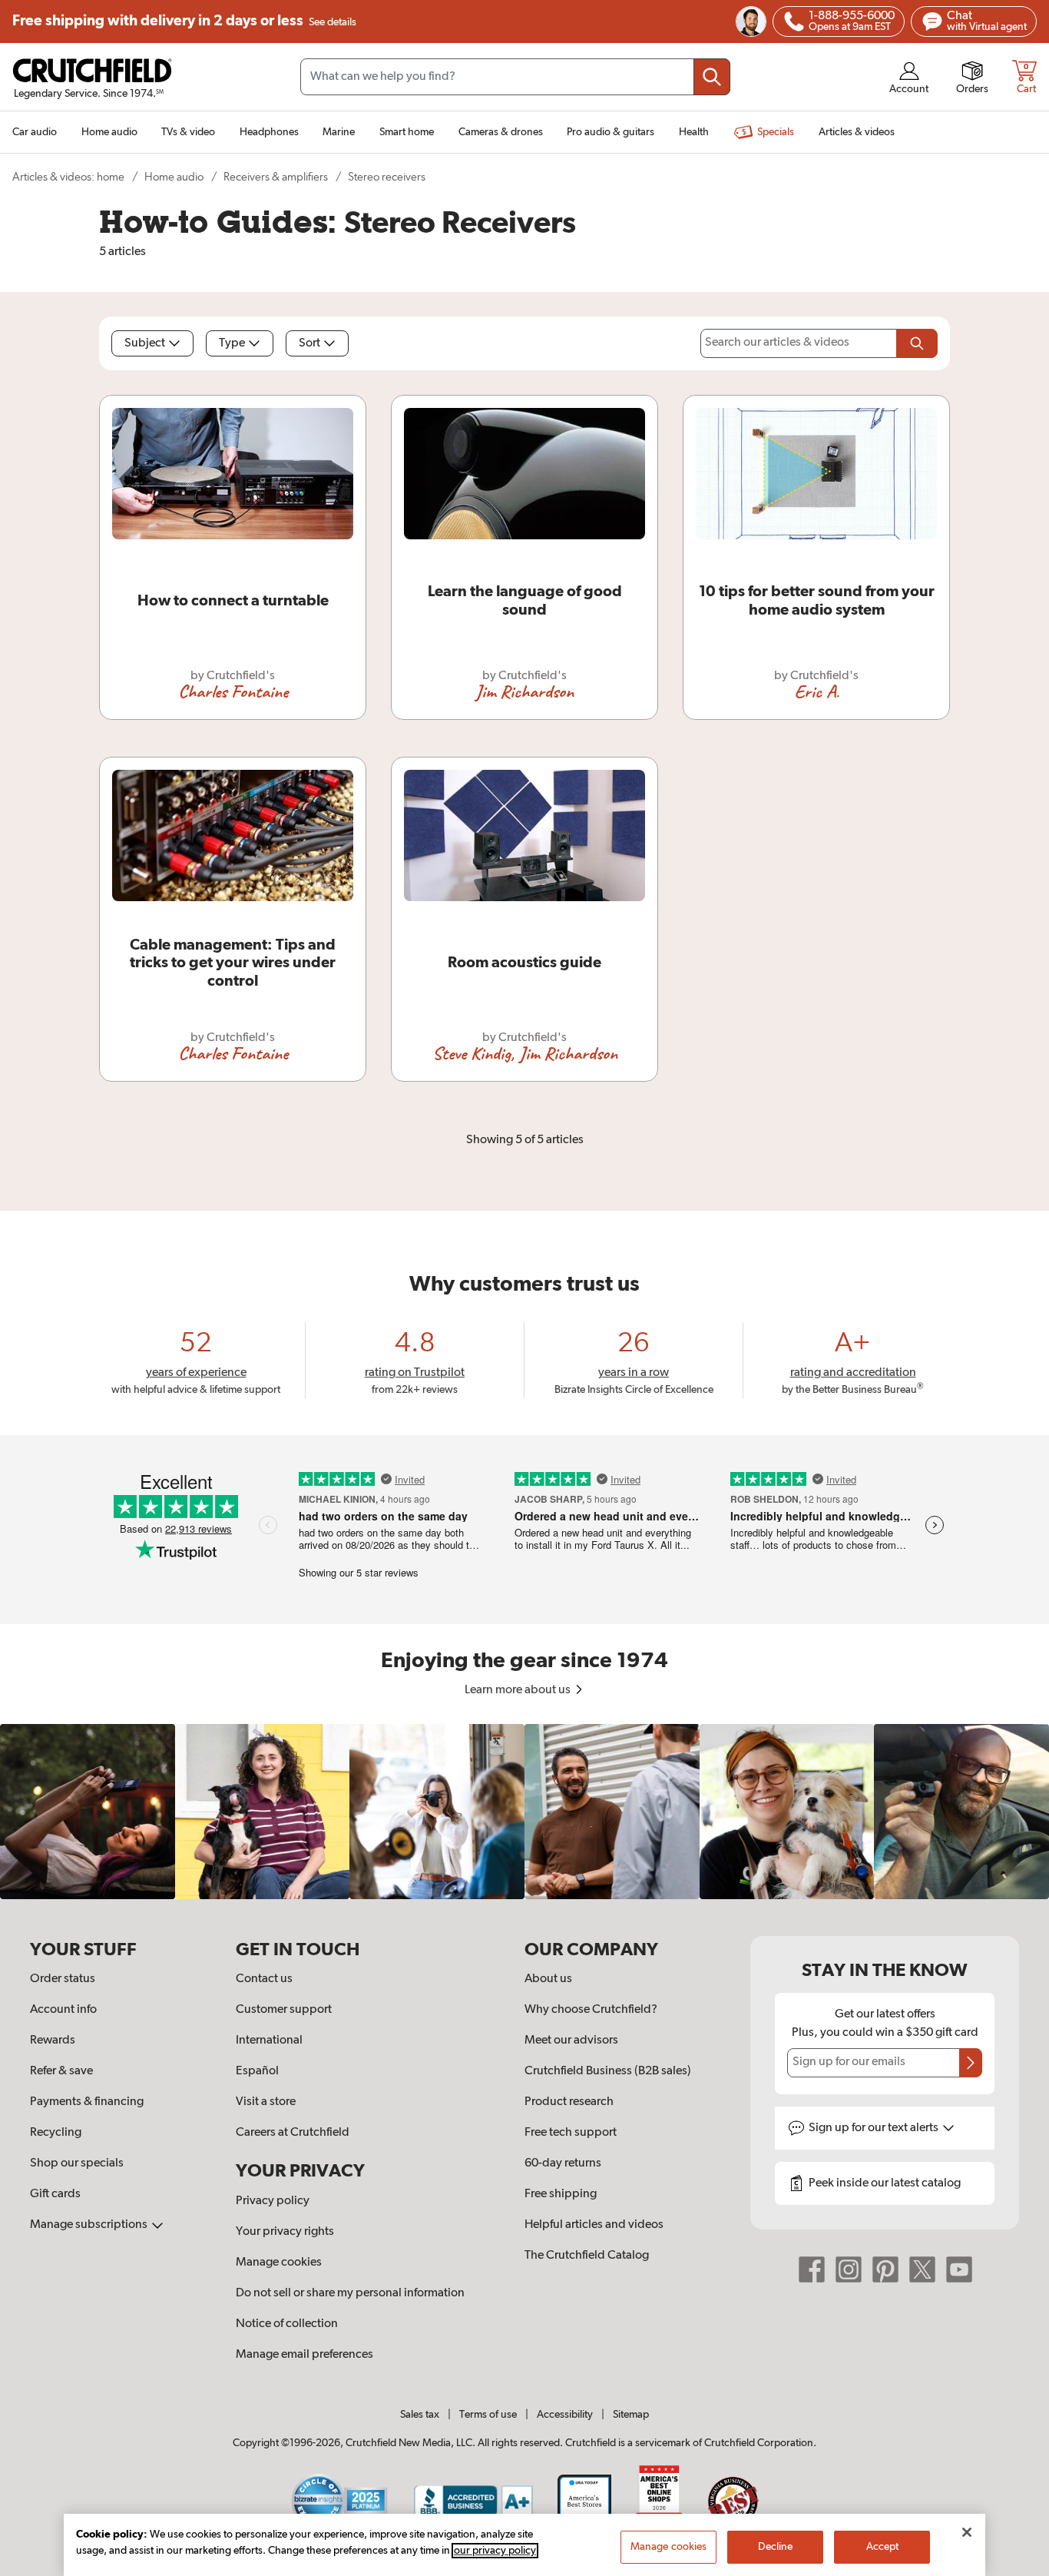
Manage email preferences (304, 2355)
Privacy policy (273, 2201)
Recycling (56, 2133)
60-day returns (563, 2163)
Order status (63, 1979)
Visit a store (266, 2102)
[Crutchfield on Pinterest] (885, 2269)
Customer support (284, 2010)
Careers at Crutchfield (293, 2133)
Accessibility (565, 2415)
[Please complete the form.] (917, 343)
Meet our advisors (571, 2041)
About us (548, 1979)
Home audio (174, 177)
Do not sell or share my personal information (350, 2293)
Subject (145, 343)
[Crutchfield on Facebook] (812, 2269)
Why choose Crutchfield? (591, 2010)
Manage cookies (279, 2263)
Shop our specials (77, 2163)
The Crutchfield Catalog (587, 2256)
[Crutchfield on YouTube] (959, 2269)
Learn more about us (519, 1690)
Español (257, 2071)
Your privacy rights (285, 2232)
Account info (63, 2010)
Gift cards (55, 2194)
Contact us (264, 1979)
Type (232, 343)
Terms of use (488, 2415)
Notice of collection (287, 2324)
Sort (309, 343)
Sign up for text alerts (875, 2128)
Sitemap (631, 2415)
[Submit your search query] (712, 77)
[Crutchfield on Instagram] (849, 2269)
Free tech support (571, 2133)
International (269, 2041)
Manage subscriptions (90, 2225)
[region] (524, 1812)
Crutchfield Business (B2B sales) (608, 2071)
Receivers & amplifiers (276, 177)
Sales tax (420, 2415)
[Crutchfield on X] (922, 2269)
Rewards (53, 2041)
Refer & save (61, 2071)
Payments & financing (87, 2102)
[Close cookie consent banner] (967, 2532)
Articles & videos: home (68, 177)
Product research (569, 2102)
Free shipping (184, 21)
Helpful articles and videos (594, 2225)
